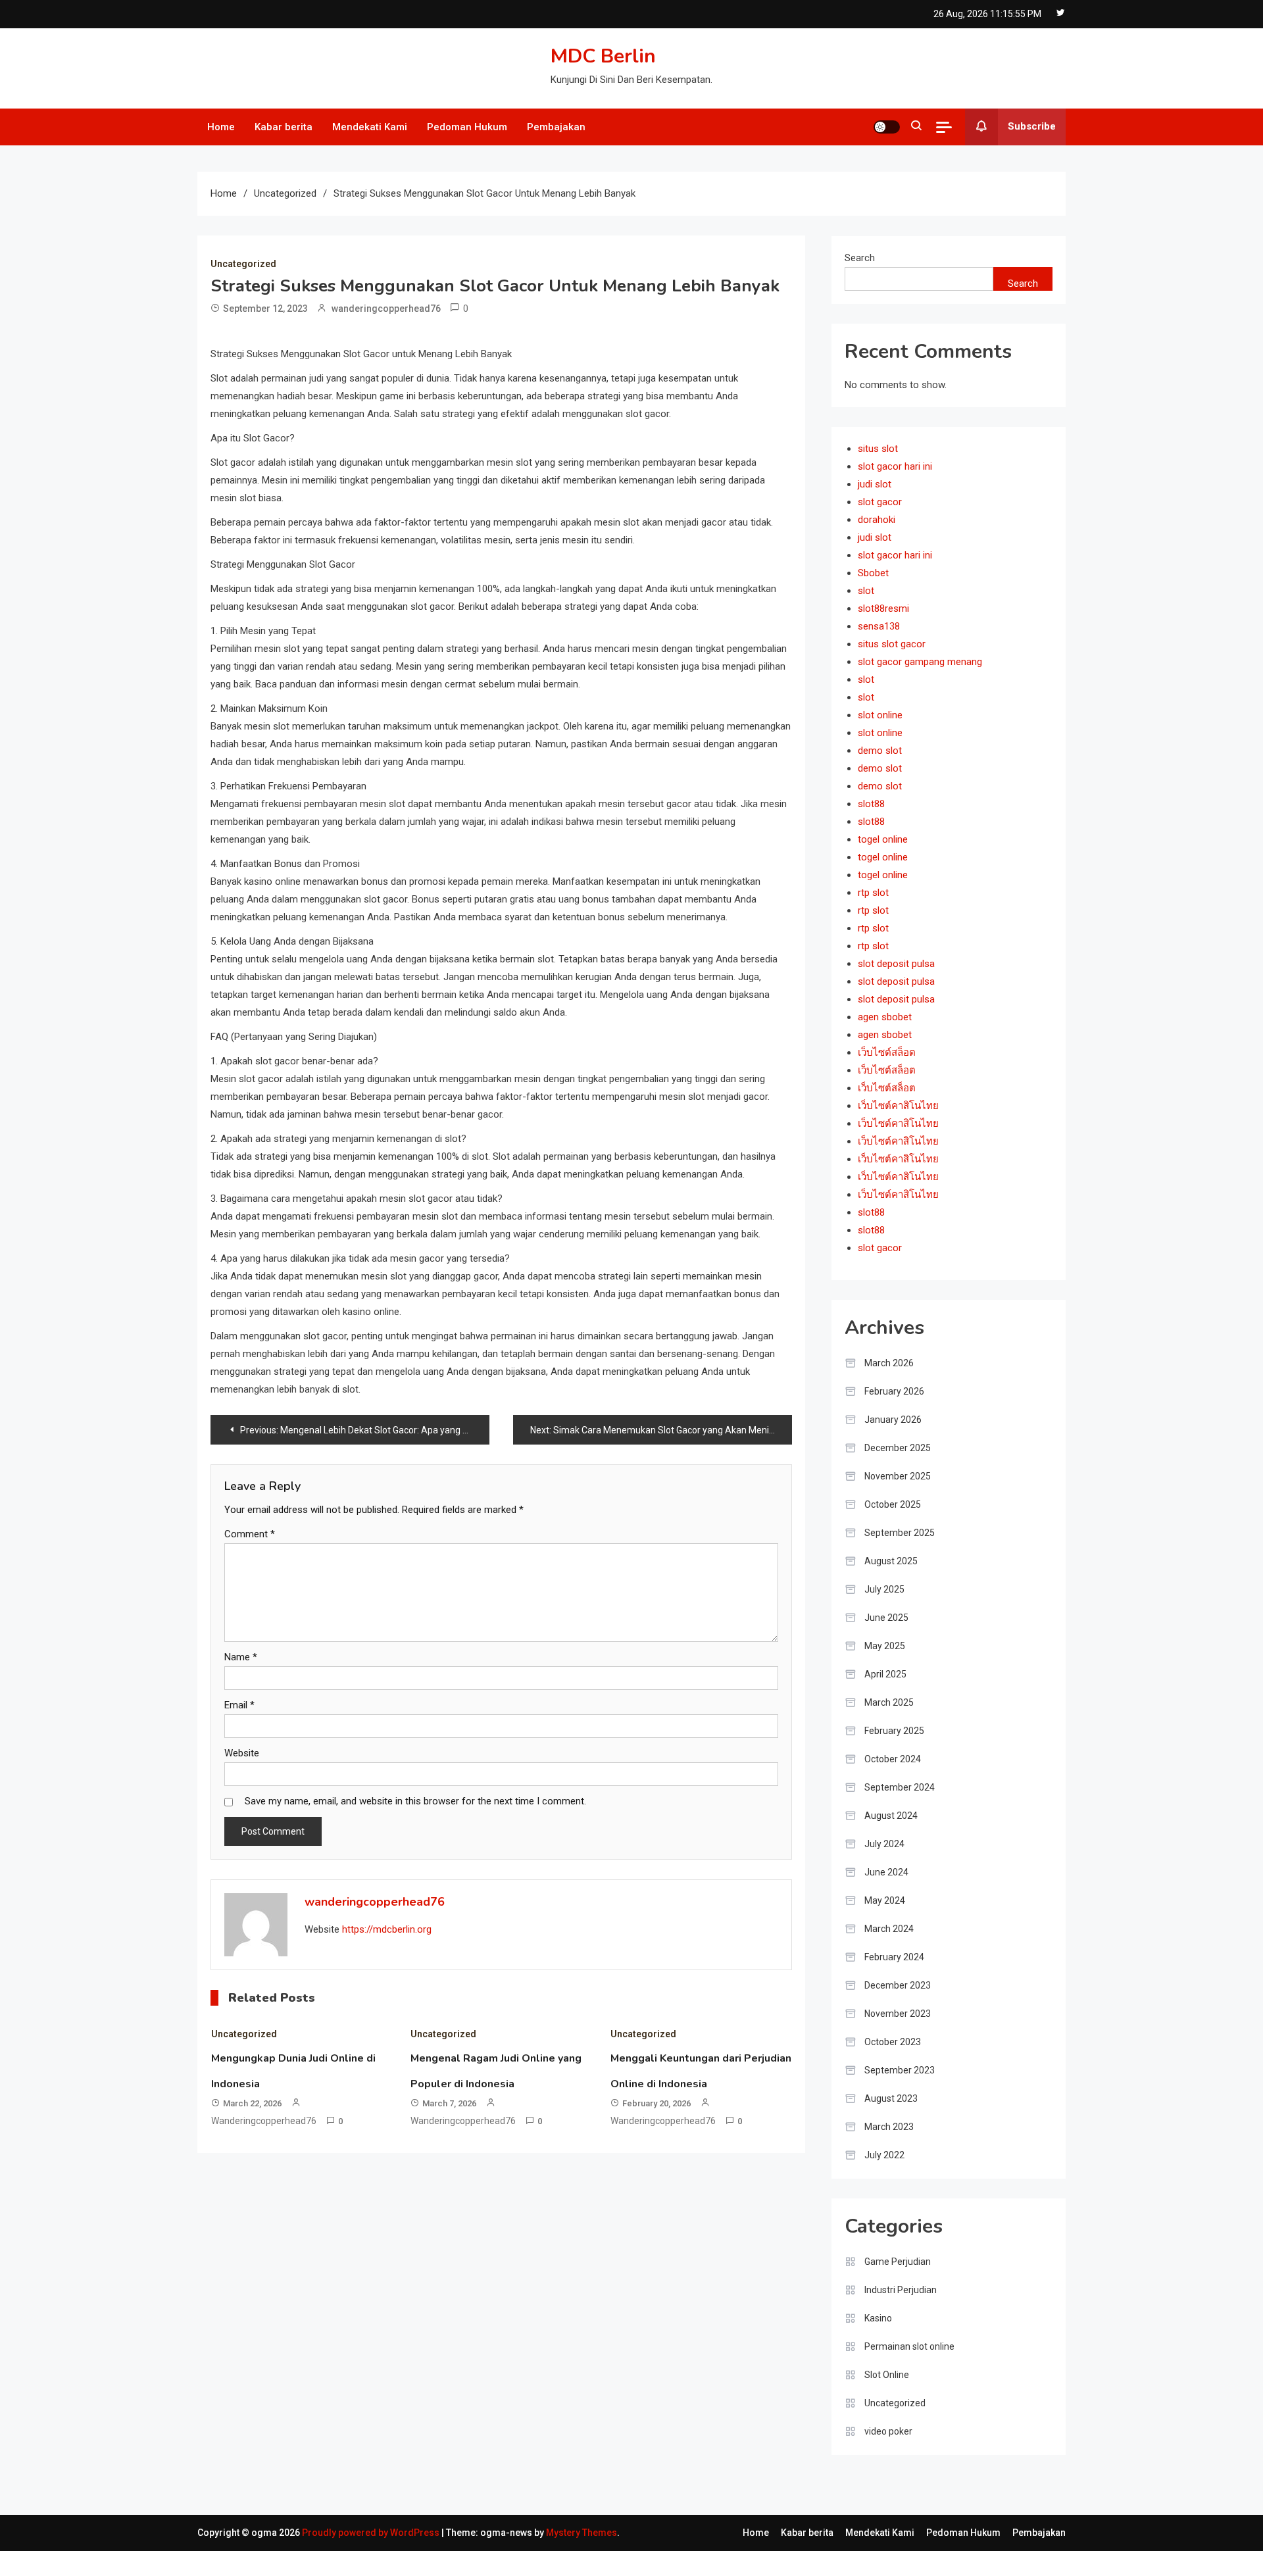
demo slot (880, 751)
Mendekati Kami (370, 127)
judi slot (875, 484)
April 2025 (885, 1674)
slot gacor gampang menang (920, 662)
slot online (880, 715)
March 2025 (889, 1702)
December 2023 (898, 1985)
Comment (250, 1534)
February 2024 (894, 1957)
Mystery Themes (582, 2533)
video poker (888, 2431)
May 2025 (885, 1646)
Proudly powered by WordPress (372, 2533)
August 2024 (891, 1816)
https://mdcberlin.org (387, 1929)
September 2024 (900, 1787)
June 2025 (886, 1618)
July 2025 (884, 1589)
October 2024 (893, 1759)
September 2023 (900, 2070)
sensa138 (879, 626)
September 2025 (900, 1533)
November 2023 (898, 2014)
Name (241, 1657)
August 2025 (891, 1561)
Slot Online (887, 2375)
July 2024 (884, 1844)
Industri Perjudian (901, 2290)
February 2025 (894, 1731)
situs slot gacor (892, 644)
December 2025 (898, 1448)
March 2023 (889, 2127)
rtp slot (873, 893)
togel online (883, 839)
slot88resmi (883, 608)
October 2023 (893, 2042)
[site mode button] (887, 127)
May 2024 (885, 1900)
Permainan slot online (909, 2346)
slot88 (871, 804)
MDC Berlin (603, 56)
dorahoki (877, 520)
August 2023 (891, 2098)
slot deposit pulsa (896, 964)
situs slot (878, 449)
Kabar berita (284, 127)
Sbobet (873, 573)
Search (860, 258)
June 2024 (886, 1872)
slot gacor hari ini (895, 466)
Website (242, 1753)
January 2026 (893, 1420)
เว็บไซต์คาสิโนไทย (898, 1106)
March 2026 (889, 1363)
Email (239, 1705)
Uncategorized (243, 264)
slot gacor (880, 502)
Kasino (878, 2318)
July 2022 (884, 2155)
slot (866, 591)
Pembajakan (556, 127)
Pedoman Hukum (467, 127)
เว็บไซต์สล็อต (887, 1053)
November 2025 (898, 1476)
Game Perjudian (898, 2262)
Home (221, 127)
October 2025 (893, 1504)
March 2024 (889, 1929)
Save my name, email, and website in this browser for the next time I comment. (415, 1801)
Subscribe (1032, 126)
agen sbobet (885, 1017)
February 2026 (894, 1391)
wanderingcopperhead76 (386, 309)
